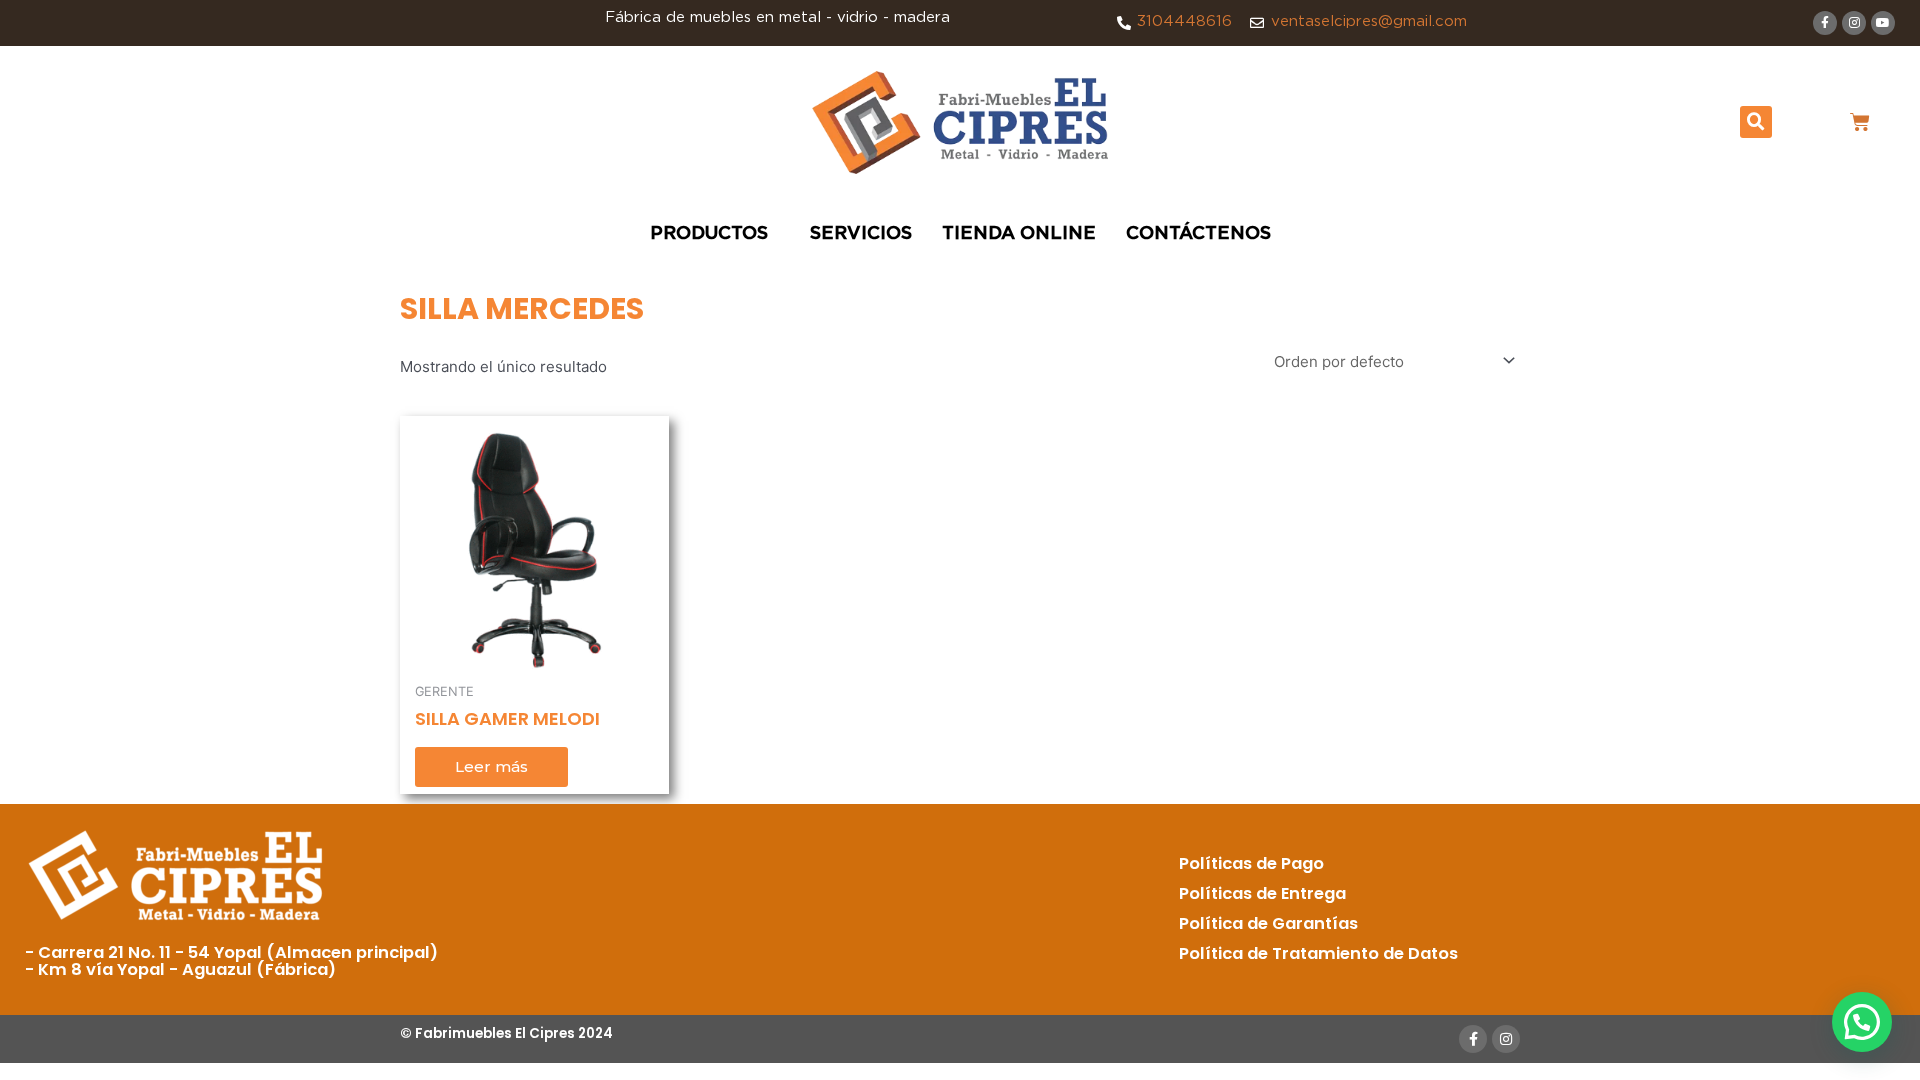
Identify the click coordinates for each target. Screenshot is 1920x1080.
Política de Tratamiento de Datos (1318, 953)
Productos (709, 234)
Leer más (491, 766)
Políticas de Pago (1251, 863)
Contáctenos (1198, 234)
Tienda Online (1019, 234)
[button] (1756, 122)
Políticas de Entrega (1262, 893)
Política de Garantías (1268, 923)
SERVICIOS (861, 234)
